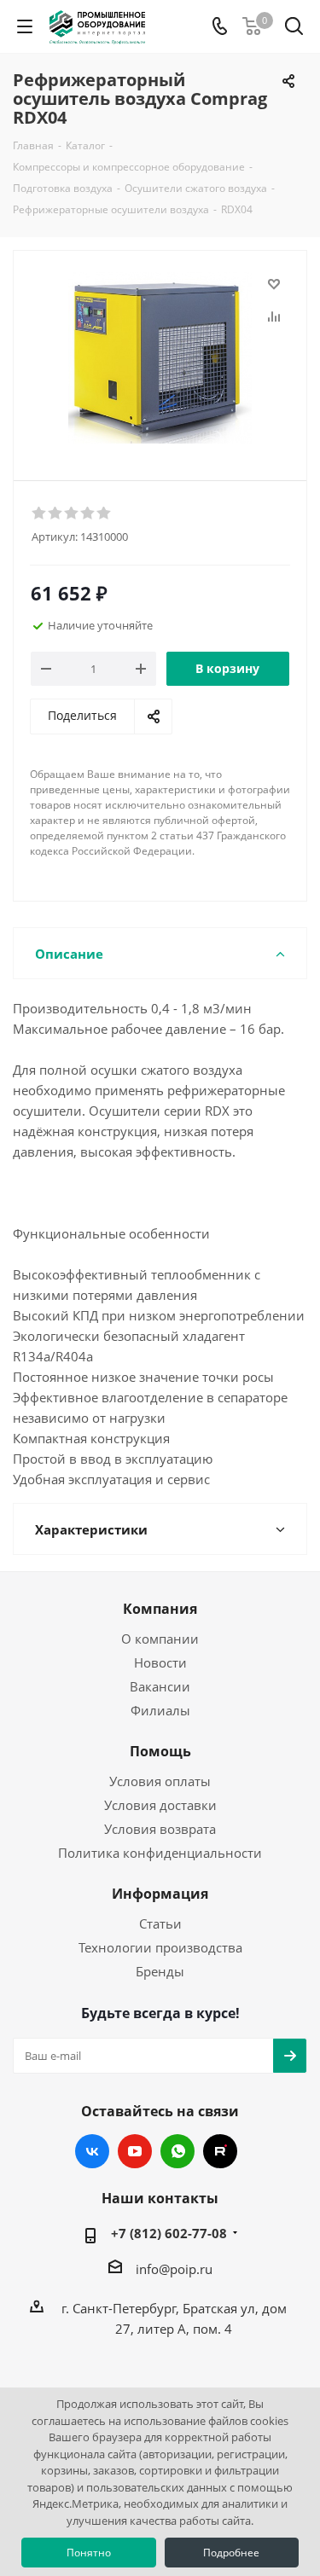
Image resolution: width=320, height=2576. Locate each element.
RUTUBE (220, 2151)
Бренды (160, 1971)
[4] (88, 513)
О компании (160, 1639)
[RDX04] (160, 358)
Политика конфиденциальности (160, 1853)
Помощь (160, 1751)
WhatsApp (177, 2151)
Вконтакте (92, 2151)
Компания (160, 1609)
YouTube (135, 2151)
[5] (105, 513)
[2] (56, 513)
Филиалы (160, 1710)
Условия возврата (160, 1829)
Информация (160, 1894)
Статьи (160, 1923)
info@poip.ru (174, 2269)
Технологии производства (160, 1947)
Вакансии (160, 1686)
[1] (40, 513)
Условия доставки (160, 1805)
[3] (72, 513)
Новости (160, 1662)
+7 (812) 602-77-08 (169, 2233)
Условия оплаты (160, 1781)
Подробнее (231, 2553)
